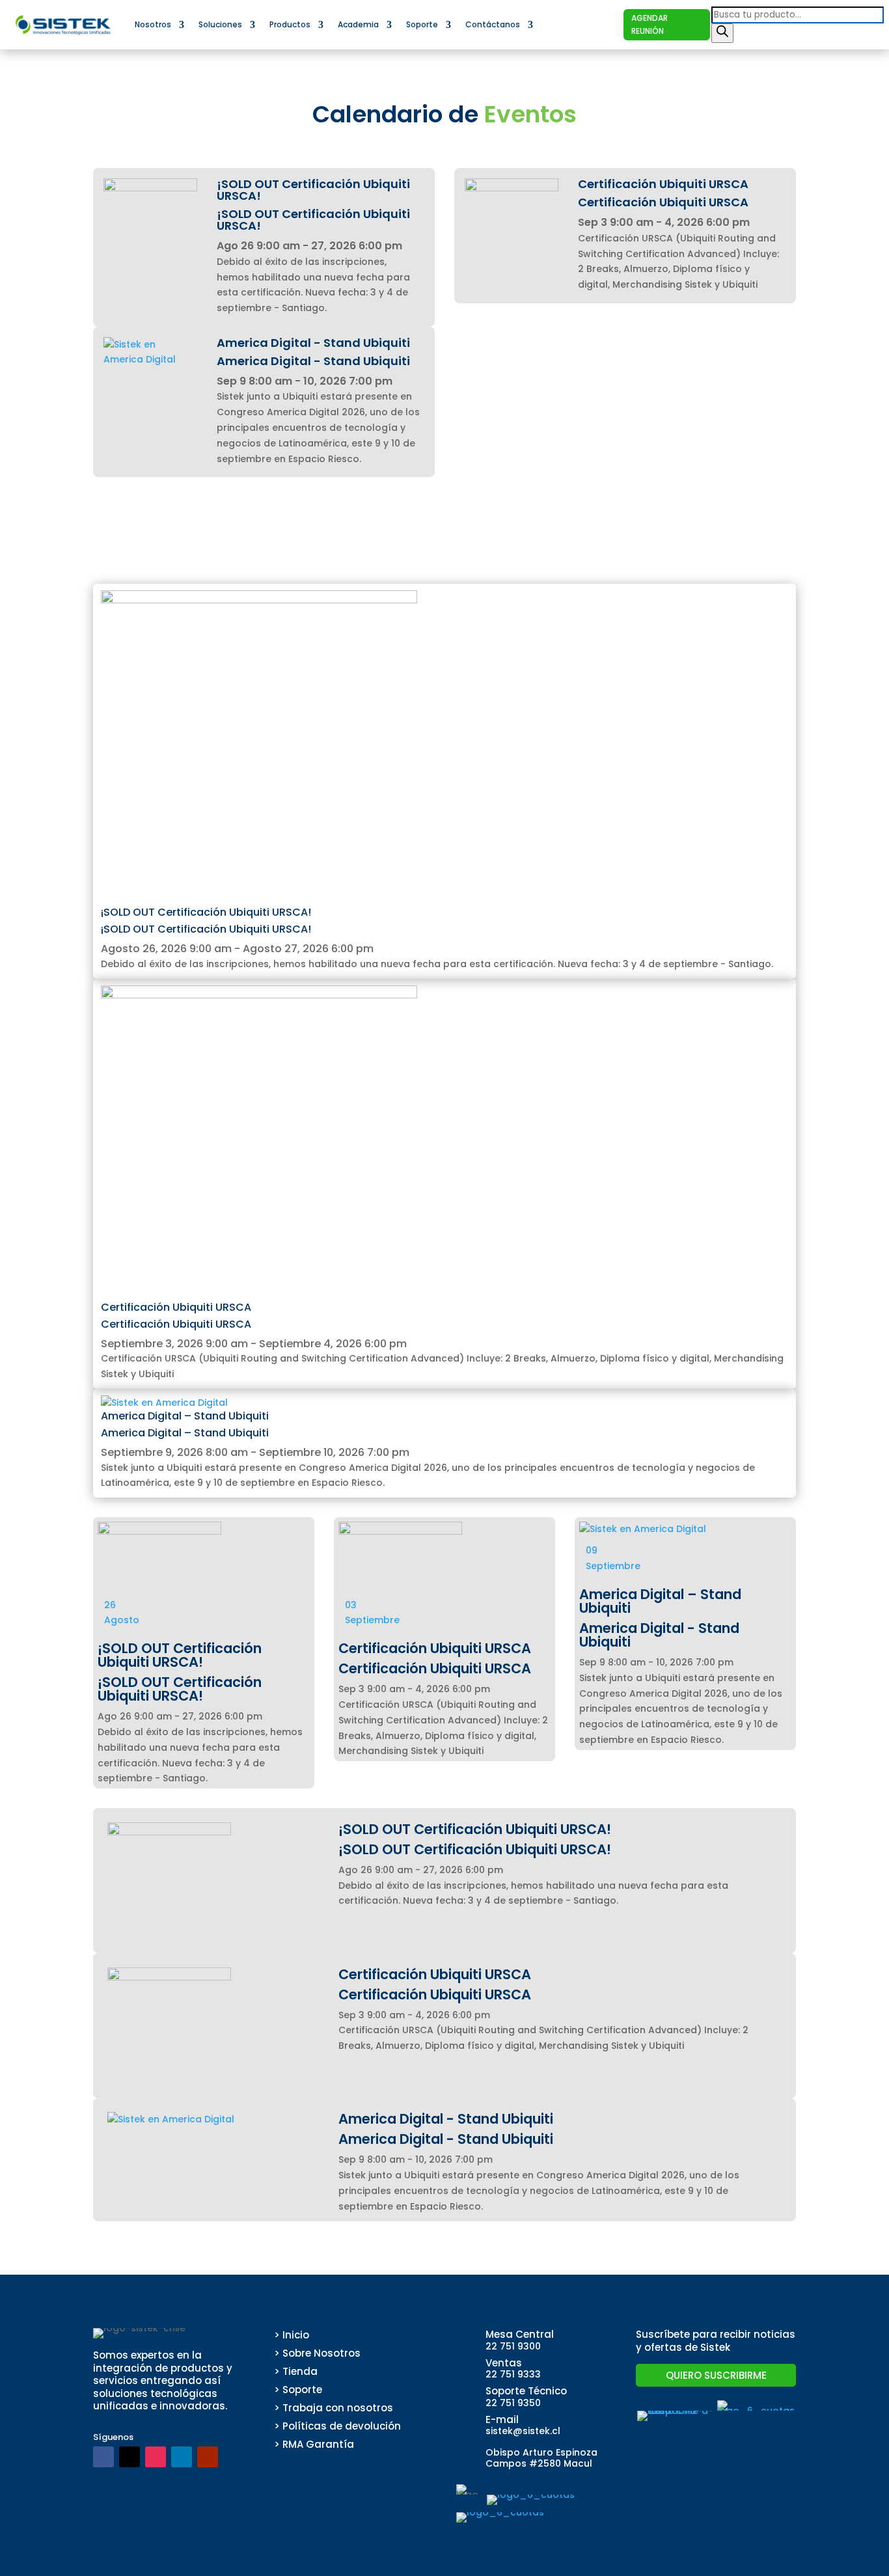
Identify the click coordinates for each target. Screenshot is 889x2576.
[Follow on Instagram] (156, 2457)
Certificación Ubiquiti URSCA (176, 1307)
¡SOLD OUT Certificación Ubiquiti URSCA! (206, 912)
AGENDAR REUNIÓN (650, 24)
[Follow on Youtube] (208, 2457)
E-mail (502, 2419)
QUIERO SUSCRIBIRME (716, 2375)
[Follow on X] (130, 2457)
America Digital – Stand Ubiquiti (185, 1416)
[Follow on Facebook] (103, 2457)
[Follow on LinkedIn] (182, 2457)
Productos (290, 24)
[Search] (722, 33)
